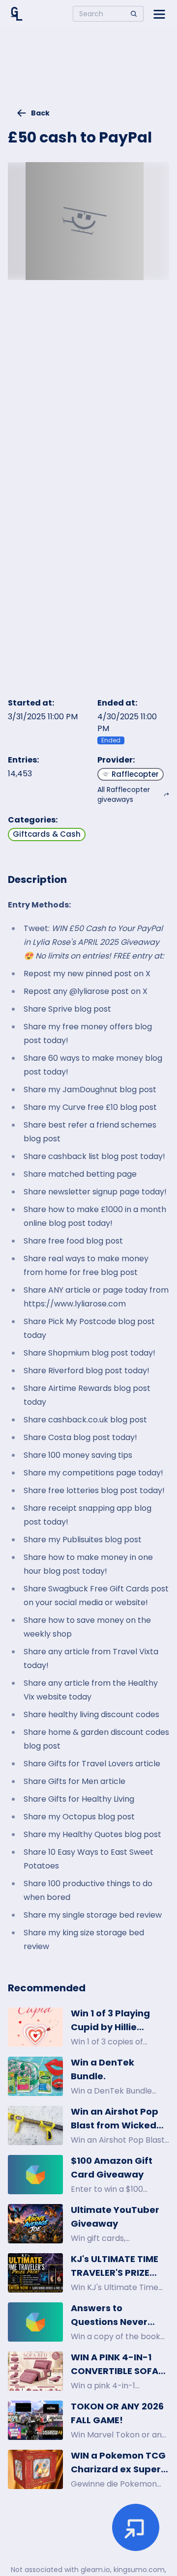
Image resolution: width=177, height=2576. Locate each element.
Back (40, 113)
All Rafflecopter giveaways (124, 794)
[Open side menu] (159, 14)
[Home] (17, 14)
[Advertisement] (88, 72)
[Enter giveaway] (136, 2527)
